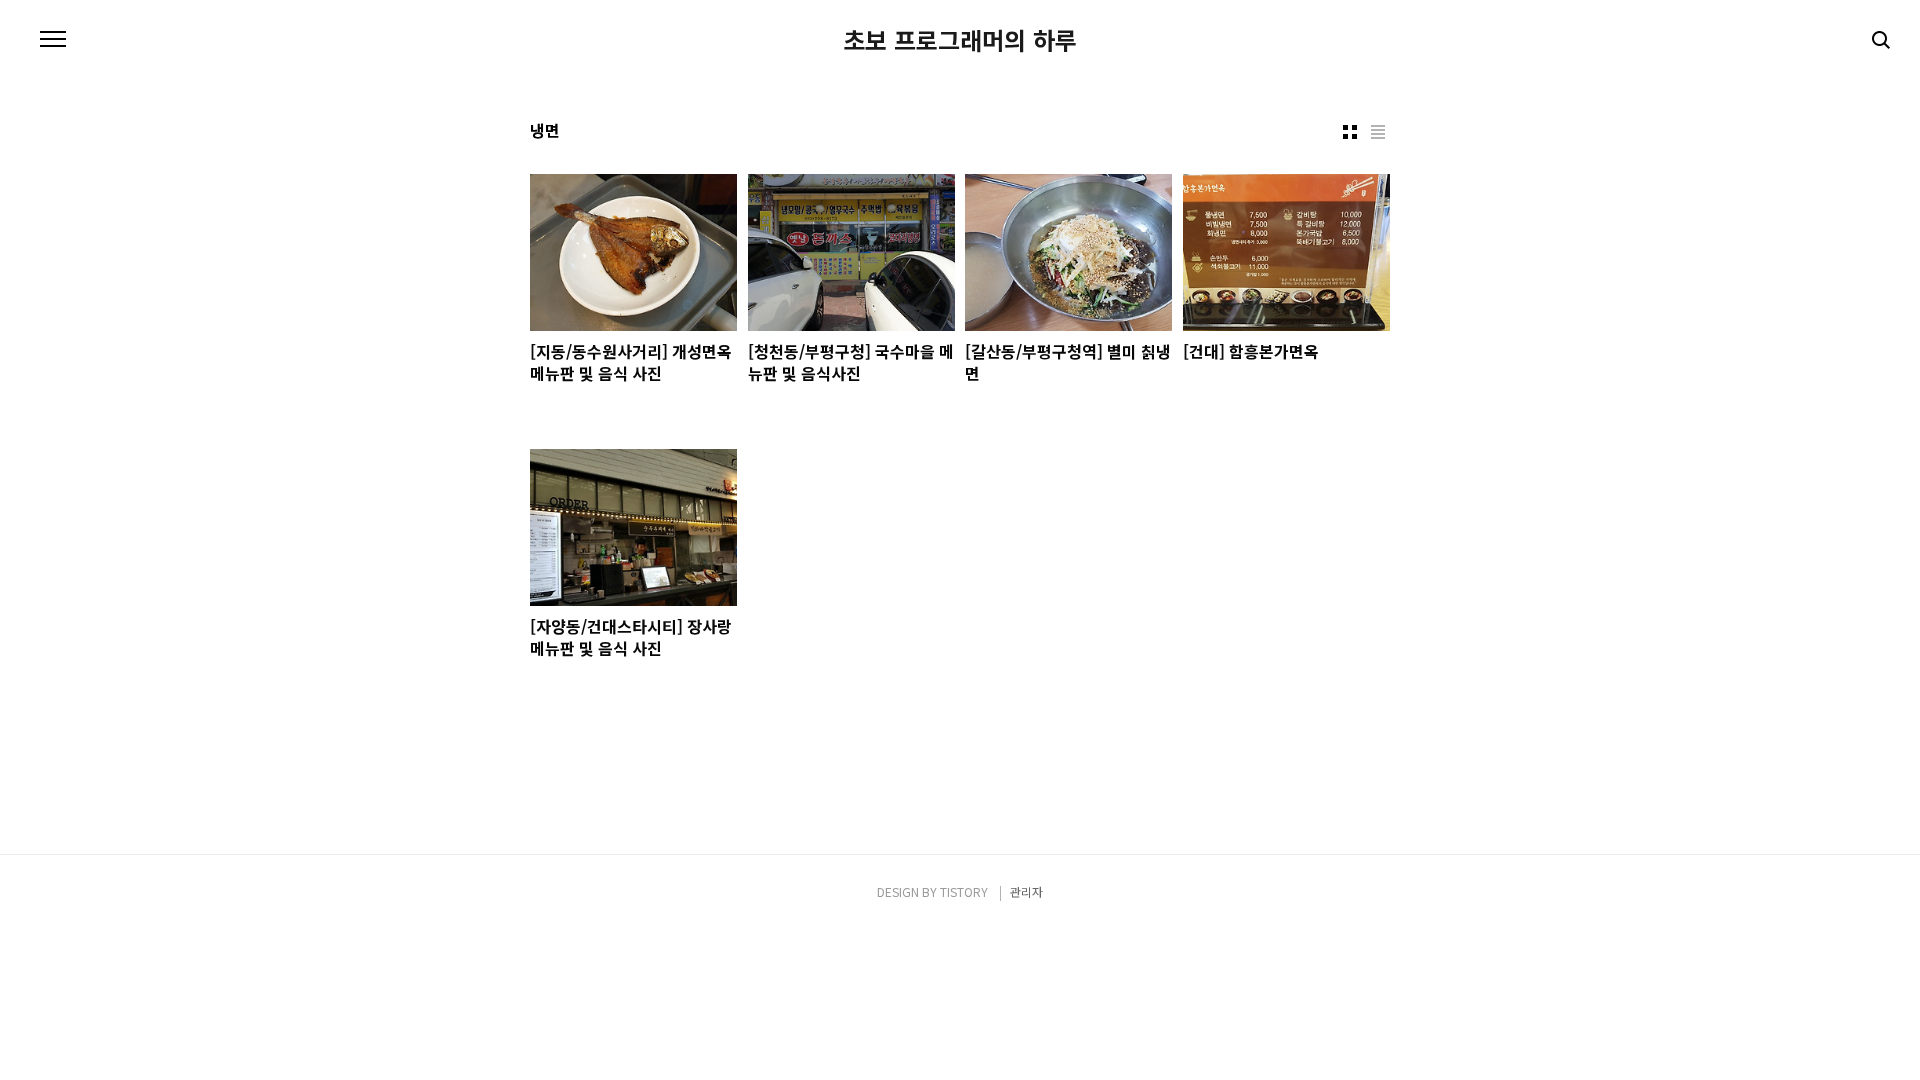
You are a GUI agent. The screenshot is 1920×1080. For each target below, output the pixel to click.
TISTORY (964, 891)
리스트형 (1378, 132)
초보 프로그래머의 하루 (960, 40)
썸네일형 (1350, 132)
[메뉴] (53, 40)
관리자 (1026, 891)
